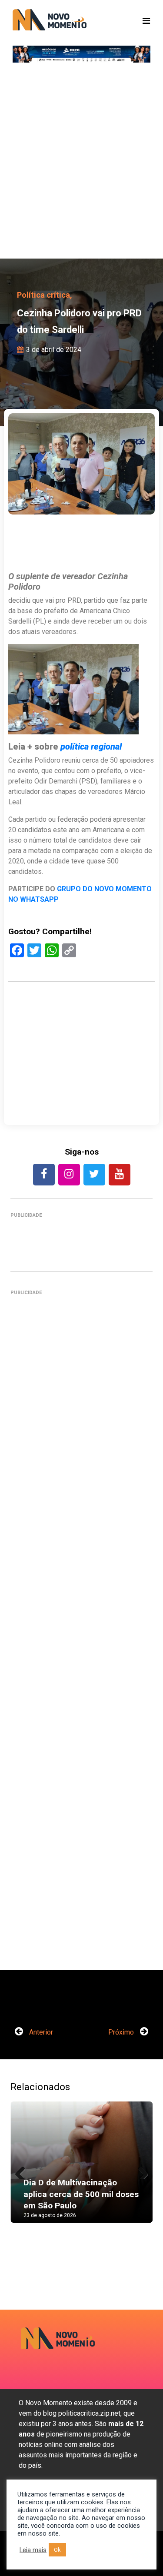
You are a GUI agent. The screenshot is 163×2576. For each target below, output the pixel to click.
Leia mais (33, 2550)
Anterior (40, 2032)
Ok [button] (57, 2550)
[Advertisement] (81, 164)
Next (140, 2171)
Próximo (122, 2032)
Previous (23, 2171)
